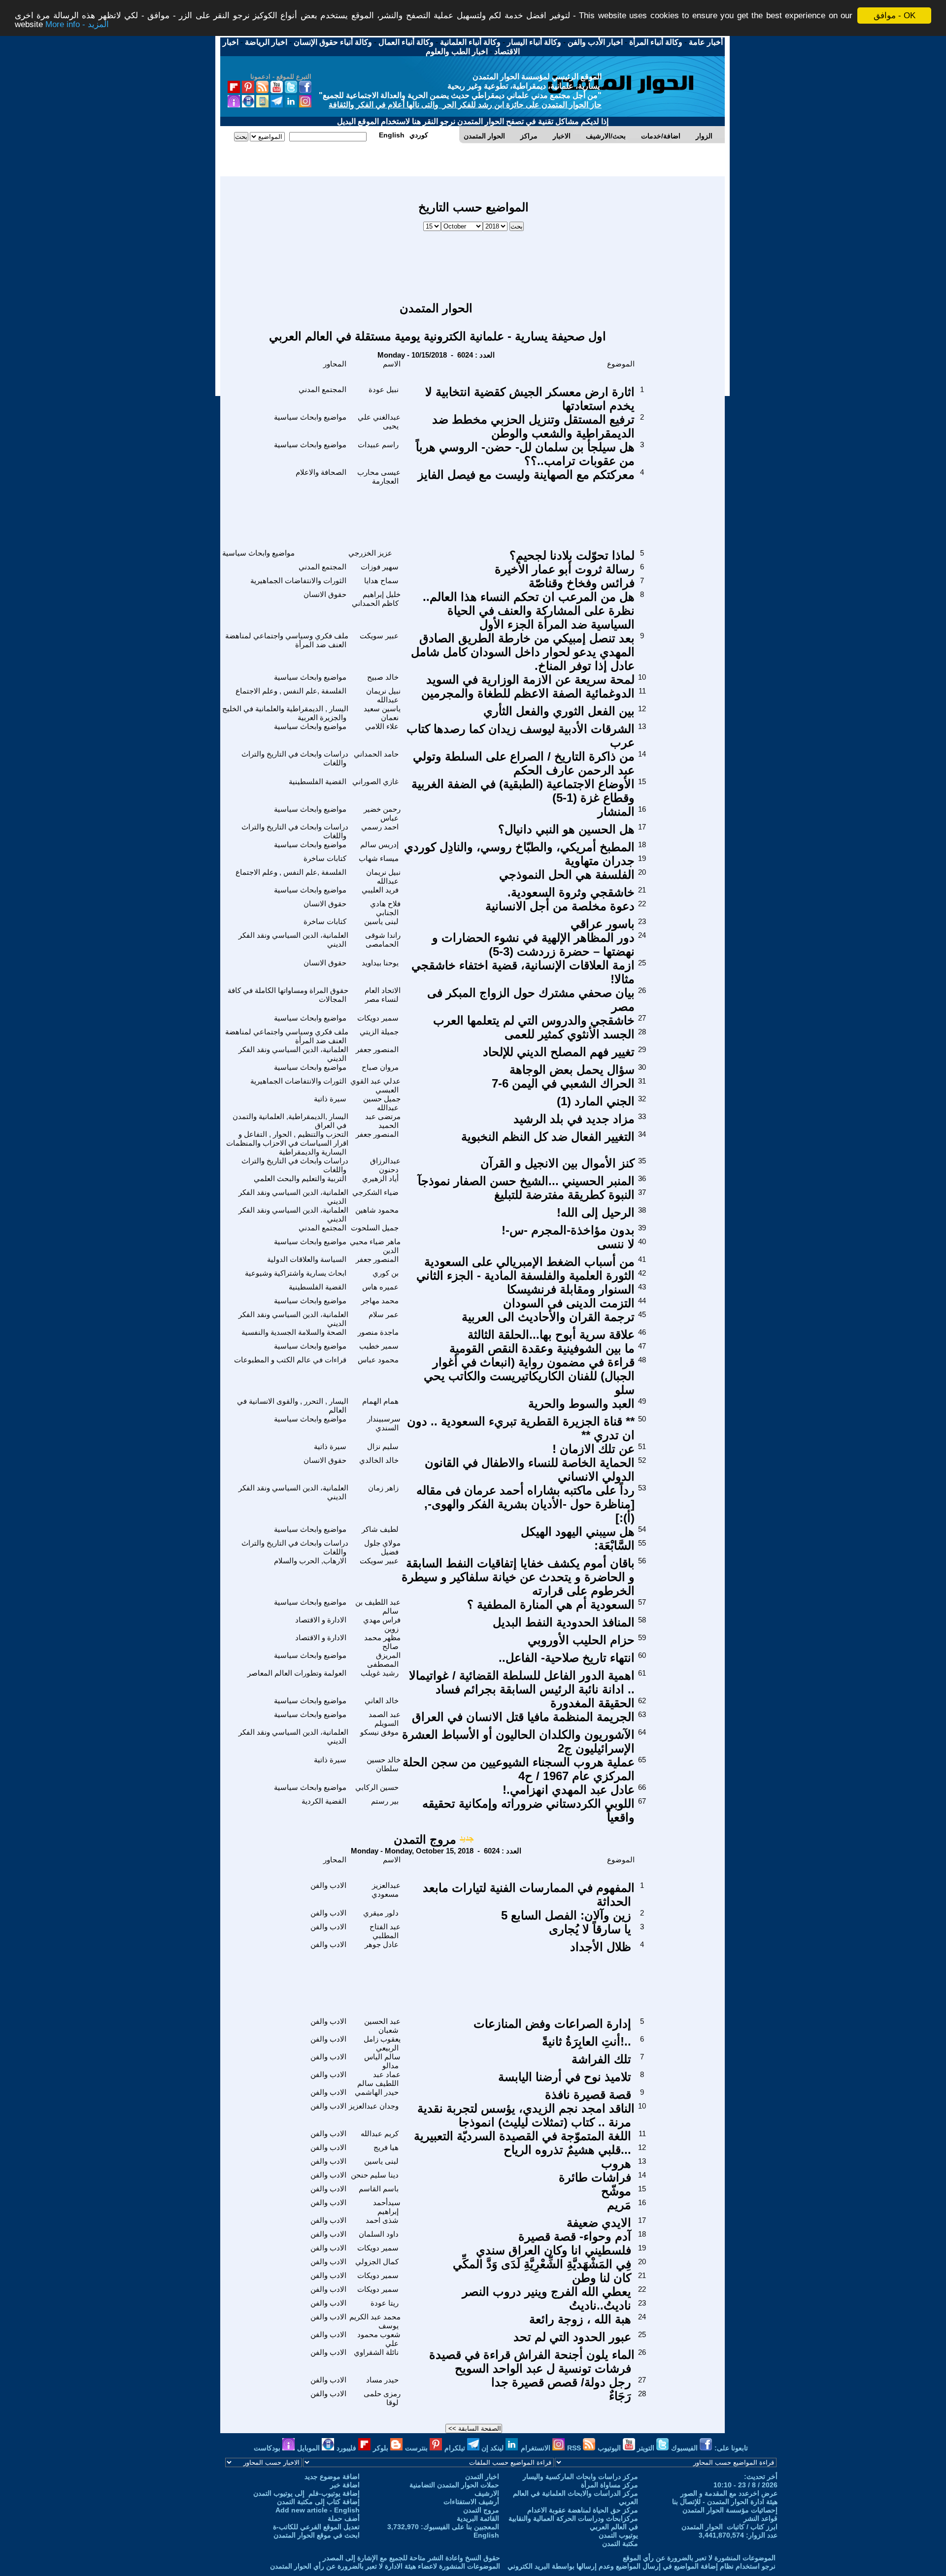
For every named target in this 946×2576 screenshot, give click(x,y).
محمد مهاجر (380, 1301)
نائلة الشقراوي (376, 2352)
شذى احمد (382, 2220)
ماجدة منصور (378, 1332)
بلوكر (382, 2448)
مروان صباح (380, 1067)
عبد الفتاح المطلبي (385, 1931)
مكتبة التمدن (620, 2543)
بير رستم (385, 1801)
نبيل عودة (384, 389)
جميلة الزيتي (379, 1032)
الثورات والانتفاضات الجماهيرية (298, 580)
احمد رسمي (380, 827)
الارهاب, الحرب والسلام (310, 1561)
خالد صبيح (383, 677)
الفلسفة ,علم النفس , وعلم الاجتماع (291, 691)
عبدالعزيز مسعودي (386, 1890)
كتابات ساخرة (325, 858)
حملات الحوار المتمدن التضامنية (454, 2485)
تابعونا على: (731, 2448)
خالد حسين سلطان (384, 1764)
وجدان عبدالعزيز (374, 2106)
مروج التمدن (425, 1839)
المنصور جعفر (377, 1049)
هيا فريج (386, 2147)
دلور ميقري (381, 1913)
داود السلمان (379, 2234)
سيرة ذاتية (330, 1099)
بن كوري (386, 1273)
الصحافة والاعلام (321, 472)
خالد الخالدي (379, 1460)
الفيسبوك (685, 2448)
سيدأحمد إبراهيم (387, 2207)
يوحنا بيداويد (380, 963)
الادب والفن (328, 1885)
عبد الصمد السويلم (385, 1719)
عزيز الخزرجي (370, 553)
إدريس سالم (379, 844)
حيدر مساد (382, 2380)
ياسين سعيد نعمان (382, 713)
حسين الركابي (377, 1787)
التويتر (647, 2448)
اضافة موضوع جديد (332, 2477)
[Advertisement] (473, 262)
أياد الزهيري (380, 1178)
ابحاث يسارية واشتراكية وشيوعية (296, 1273)
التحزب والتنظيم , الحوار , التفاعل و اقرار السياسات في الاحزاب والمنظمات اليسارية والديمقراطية (287, 1143)
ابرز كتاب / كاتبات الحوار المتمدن (729, 2527)
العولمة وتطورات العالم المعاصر (297, 1673)
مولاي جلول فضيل (382, 1547)
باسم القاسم (379, 2189)
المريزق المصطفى (384, 1660)
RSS (575, 2448)
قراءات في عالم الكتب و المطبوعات (290, 1360)
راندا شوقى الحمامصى (383, 940)
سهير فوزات (380, 567)
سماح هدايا (381, 580)
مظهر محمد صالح (382, 1642)
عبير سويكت (379, 636)
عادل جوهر (382, 1944)
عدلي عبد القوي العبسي (375, 1085)
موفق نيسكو (379, 1732)
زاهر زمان (383, 1488)
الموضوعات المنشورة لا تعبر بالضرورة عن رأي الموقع (699, 2558)
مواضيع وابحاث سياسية (310, 417)
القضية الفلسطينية (318, 781)
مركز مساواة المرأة (609, 2485)
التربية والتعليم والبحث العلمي (300, 1178)
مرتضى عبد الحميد (383, 1121)
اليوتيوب (610, 2448)
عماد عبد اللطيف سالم (379, 2079)
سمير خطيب (379, 1346)
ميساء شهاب (379, 858)
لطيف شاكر (380, 1529)
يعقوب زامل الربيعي (382, 2043)
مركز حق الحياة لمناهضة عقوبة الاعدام (583, 2510)
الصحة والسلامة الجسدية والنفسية (294, 1332)
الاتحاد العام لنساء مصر (383, 995)
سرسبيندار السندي (384, 1423)
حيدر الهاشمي (377, 2092)
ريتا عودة (385, 2303)
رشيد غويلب (380, 1673)
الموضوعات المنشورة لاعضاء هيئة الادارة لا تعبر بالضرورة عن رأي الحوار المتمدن (385, 2566)
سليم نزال (383, 1446)
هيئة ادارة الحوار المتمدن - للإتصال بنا (725, 2502)
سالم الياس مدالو (382, 2061)
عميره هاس (380, 1287)
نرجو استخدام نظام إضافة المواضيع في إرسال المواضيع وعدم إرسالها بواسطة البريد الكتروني (642, 2566)
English (486, 2535)
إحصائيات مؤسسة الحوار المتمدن (730, 2510)
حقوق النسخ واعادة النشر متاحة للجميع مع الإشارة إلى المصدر (411, 2558)
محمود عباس (378, 1360)
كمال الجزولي (377, 2262)
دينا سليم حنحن (375, 2175)
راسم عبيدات (378, 445)
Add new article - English (318, 2510)
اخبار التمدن (482, 2477)
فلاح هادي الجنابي (385, 908)
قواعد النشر (760, 2518)
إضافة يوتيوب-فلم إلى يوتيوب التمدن (306, 2493)
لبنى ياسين (381, 921)
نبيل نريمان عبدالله (383, 695)
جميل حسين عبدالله (382, 1103)
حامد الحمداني (376, 754)
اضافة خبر (345, 2485)
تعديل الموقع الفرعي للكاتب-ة (316, 2527)
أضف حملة (344, 2518)
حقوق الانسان (325, 594)
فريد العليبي (380, 890)
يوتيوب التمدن (618, 2535)
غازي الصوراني (375, 781)
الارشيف (487, 2493)
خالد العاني (382, 1701)
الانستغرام (537, 2448)
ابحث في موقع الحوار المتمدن (317, 2535)
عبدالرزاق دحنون (385, 1165)
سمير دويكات (378, 1018)
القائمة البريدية (478, 2518)
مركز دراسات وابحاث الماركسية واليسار (580, 2477)
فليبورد (347, 2448)
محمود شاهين (377, 1210)
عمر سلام (384, 1314)
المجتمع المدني (322, 389)
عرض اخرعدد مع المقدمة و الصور (729, 2493)
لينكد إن (493, 2448)
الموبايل (309, 2448)
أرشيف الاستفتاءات (471, 2502)
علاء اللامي (382, 726)
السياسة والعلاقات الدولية (307, 1259)
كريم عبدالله (380, 2133)
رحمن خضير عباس (382, 813)
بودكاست (268, 2448)
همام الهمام (380, 1401)
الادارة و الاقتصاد (321, 1620)
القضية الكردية (324, 1801)
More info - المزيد (77, 24)
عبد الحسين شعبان (382, 2026)
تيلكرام (456, 2448)
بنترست (417, 2448)
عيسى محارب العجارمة (379, 477)
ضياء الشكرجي (375, 1192)
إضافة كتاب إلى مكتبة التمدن (318, 2502)
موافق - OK (895, 16)
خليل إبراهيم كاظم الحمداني (376, 599)
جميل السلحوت (375, 1228)
